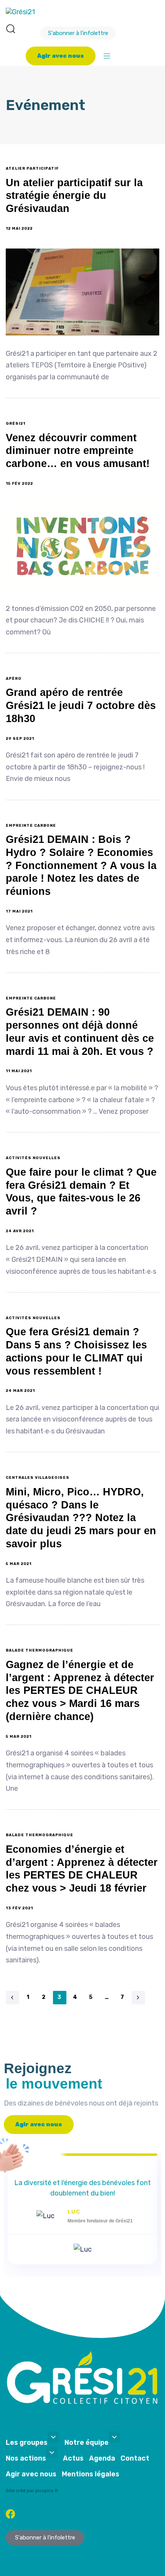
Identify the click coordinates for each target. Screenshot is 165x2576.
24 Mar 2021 (20, 1391)
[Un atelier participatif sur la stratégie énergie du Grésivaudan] (82, 292)
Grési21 (16, 424)
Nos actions (26, 2458)
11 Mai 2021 (19, 1071)
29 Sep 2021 (20, 739)
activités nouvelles (33, 1158)
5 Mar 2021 (19, 1564)
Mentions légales (91, 2474)
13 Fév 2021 (19, 1908)
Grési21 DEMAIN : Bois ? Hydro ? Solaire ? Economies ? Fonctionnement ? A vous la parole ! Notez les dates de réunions (81, 865)
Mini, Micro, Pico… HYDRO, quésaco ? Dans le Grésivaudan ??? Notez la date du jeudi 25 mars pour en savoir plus (81, 1518)
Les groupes (27, 2443)
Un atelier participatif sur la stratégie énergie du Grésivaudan (74, 196)
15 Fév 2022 (19, 484)
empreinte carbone (31, 826)
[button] (10, 28)
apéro (14, 679)
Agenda (102, 2458)
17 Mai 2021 (19, 911)
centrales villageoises (38, 1478)
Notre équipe (87, 2443)
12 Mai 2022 (19, 229)
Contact (135, 2458)
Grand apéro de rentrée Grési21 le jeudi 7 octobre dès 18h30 (81, 706)
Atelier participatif (32, 169)
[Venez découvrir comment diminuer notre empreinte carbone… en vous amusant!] (82, 547)
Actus (73, 2458)
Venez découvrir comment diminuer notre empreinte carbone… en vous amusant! (78, 451)
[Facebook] (11, 2514)
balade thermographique (40, 1650)
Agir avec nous (31, 2474)
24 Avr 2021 (20, 1231)
